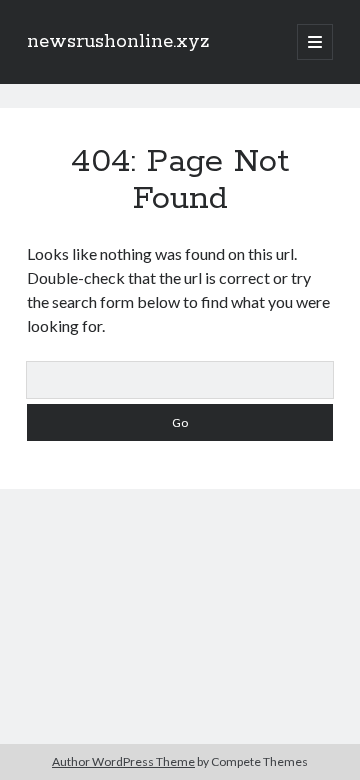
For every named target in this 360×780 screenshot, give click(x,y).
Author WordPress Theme (123, 761)
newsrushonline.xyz (118, 42)
